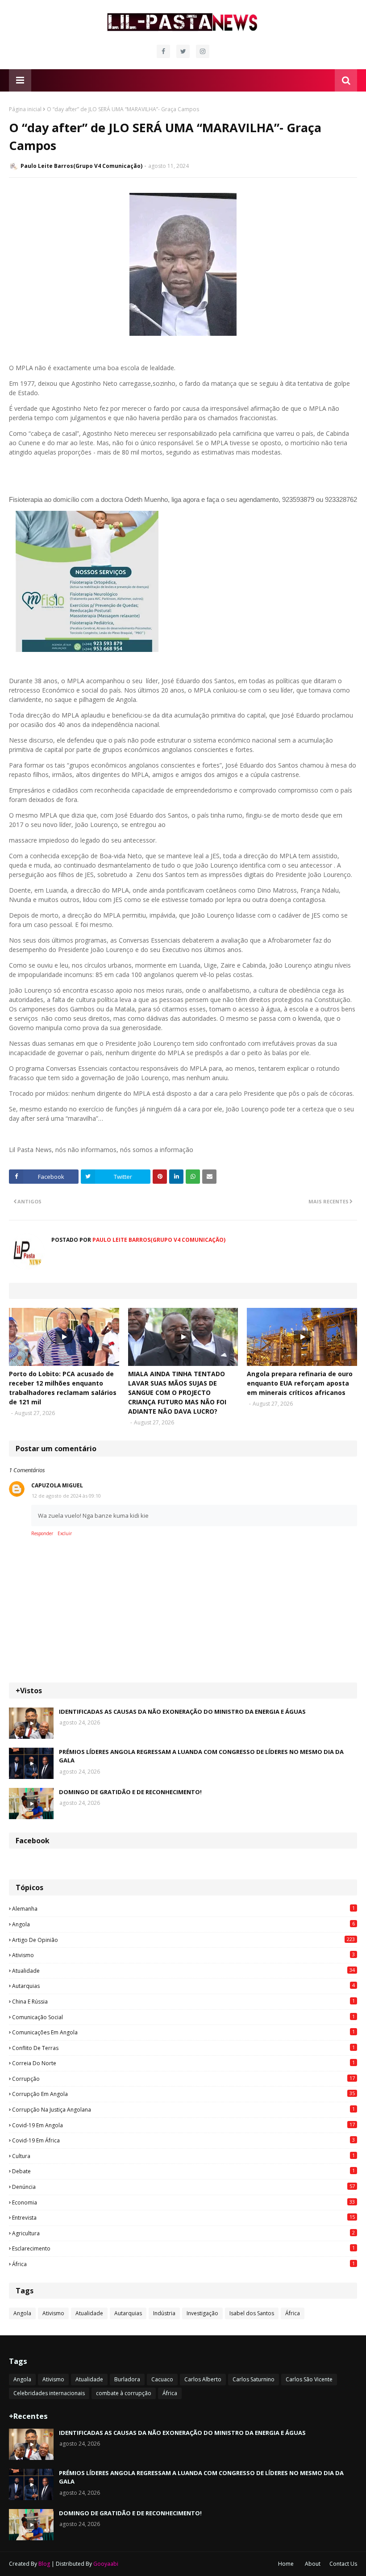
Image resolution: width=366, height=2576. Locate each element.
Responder (42, 1533)
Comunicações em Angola (183, 2032)
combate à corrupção (124, 2393)
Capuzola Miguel (57, 1485)
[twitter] (183, 51)
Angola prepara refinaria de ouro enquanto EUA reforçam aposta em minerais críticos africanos (300, 1383)
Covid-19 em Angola (183, 2125)
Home (286, 2564)
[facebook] (163, 51)
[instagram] (203, 51)
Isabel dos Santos (252, 2313)
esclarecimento (183, 2248)
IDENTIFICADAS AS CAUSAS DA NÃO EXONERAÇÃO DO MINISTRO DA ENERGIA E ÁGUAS (182, 1712)
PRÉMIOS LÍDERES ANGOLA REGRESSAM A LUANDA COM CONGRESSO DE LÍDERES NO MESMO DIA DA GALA (201, 1756)
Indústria (164, 2313)
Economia (183, 2202)
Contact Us (343, 2564)
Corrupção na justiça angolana (183, 2109)
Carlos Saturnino (254, 2379)
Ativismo (183, 1955)
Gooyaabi (106, 2564)
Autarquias (183, 1986)
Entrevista (183, 2217)
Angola (183, 1924)
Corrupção (183, 2079)
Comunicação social (183, 2017)
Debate (183, 2171)
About (313, 2564)
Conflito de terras (183, 2048)
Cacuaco (162, 2379)
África (183, 2264)
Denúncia (183, 2187)
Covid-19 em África (183, 2140)
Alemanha (183, 1908)
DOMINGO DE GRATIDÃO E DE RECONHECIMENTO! (130, 1792)
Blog (44, 2564)
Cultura (183, 2156)
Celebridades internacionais (49, 2393)
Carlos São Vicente (309, 2379)
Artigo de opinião (183, 1940)
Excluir (65, 1533)
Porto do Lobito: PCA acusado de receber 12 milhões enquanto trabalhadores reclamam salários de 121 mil (63, 1388)
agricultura (183, 2233)
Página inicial (25, 109)
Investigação (202, 2313)
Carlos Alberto (203, 2379)
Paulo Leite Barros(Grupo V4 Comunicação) (81, 166)
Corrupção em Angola (183, 2094)
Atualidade (183, 1971)
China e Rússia (183, 2001)
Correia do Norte (183, 2063)
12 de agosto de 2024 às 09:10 (66, 1496)
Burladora (127, 2379)
